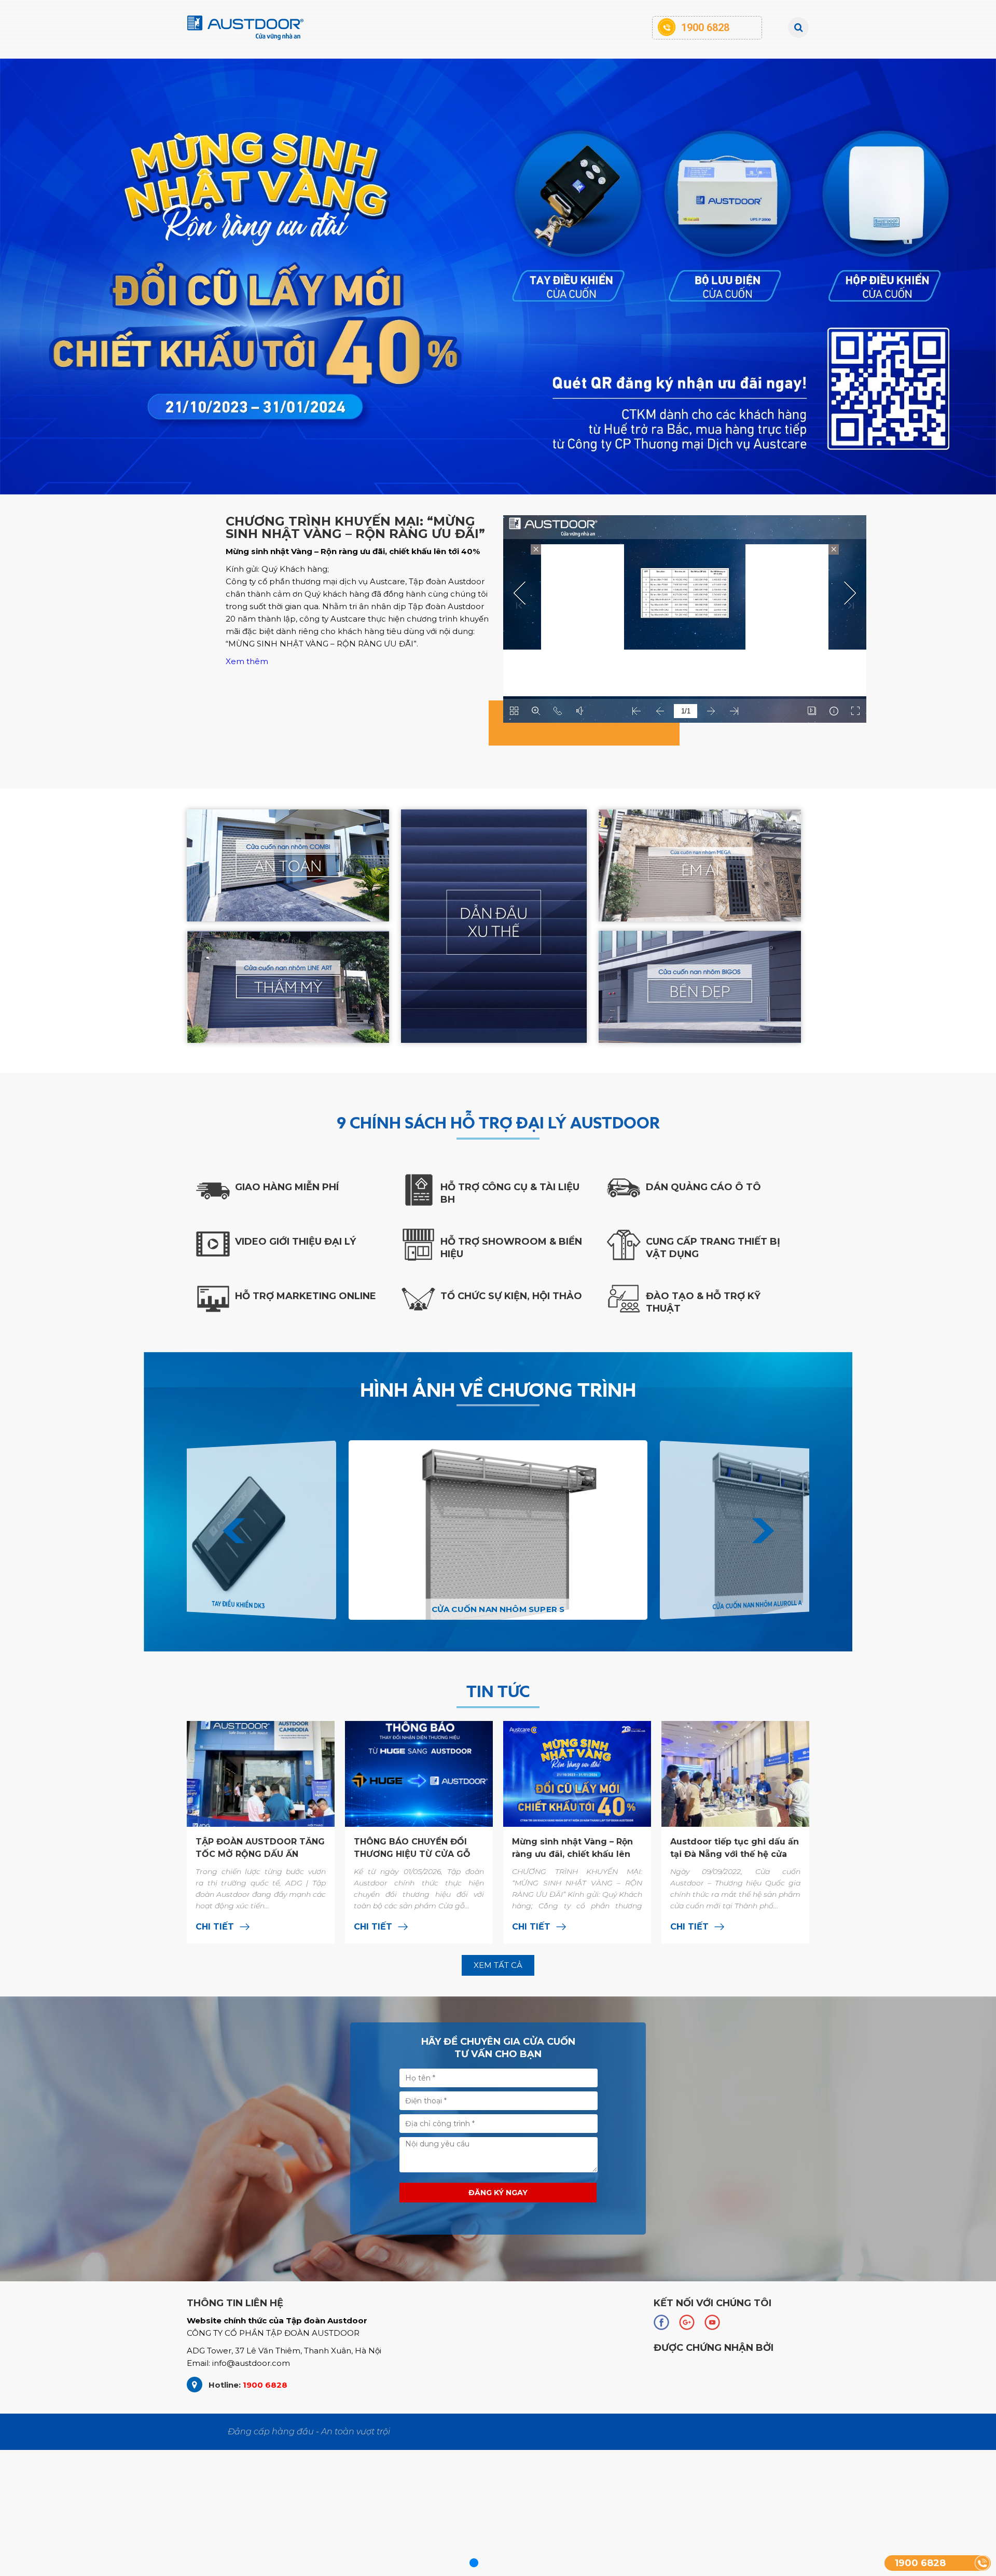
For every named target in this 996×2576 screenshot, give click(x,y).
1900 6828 (920, 2563)
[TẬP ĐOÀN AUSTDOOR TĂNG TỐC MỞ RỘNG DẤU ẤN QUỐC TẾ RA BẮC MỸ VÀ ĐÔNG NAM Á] (261, 1832)
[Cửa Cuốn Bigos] (700, 987)
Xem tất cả (498, 1965)
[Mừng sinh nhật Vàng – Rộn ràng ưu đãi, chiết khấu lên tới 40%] (577, 1832)
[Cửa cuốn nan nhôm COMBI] (288, 865)
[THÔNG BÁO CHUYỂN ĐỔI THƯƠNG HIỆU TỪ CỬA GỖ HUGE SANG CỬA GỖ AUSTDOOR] (419, 1832)
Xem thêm (247, 661)
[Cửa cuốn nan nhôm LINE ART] (288, 987)
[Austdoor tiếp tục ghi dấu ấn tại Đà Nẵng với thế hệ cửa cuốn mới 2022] (735, 1832)
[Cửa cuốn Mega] (700, 865)
